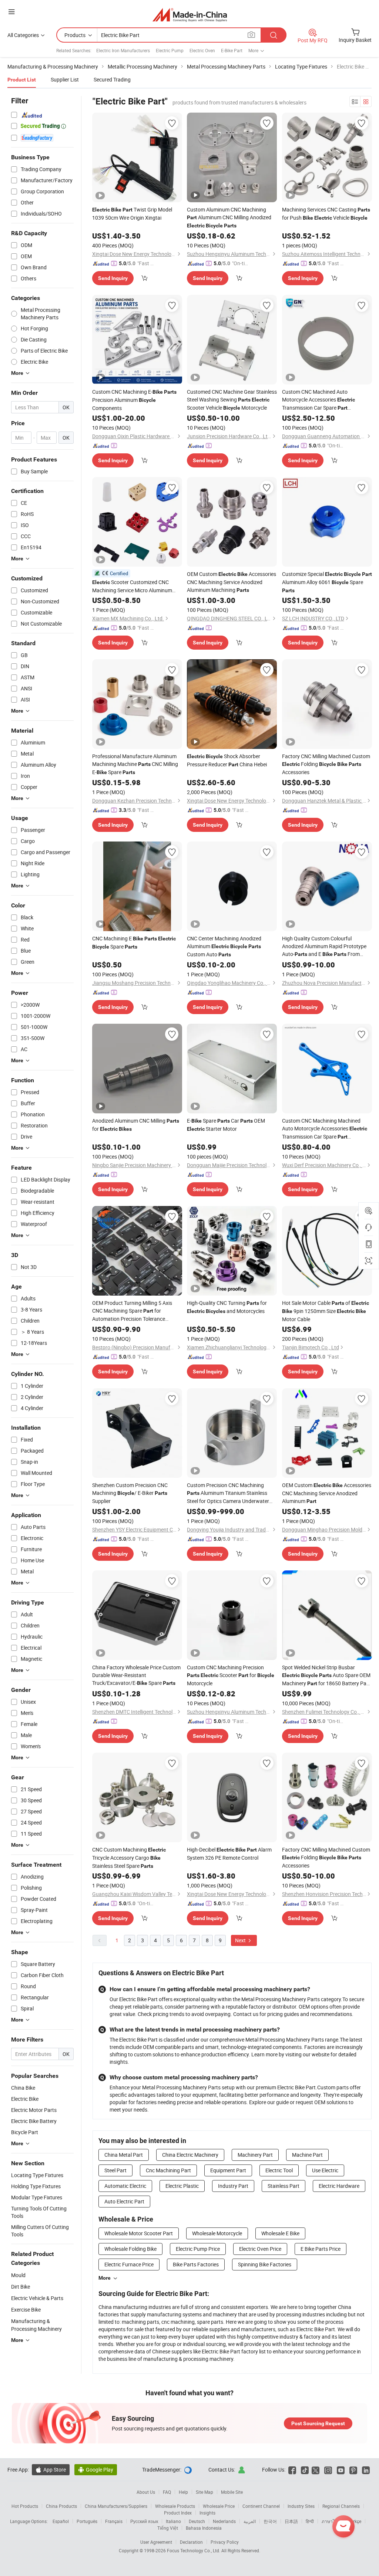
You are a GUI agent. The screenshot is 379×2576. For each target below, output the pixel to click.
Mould (18, 2275)
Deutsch (197, 2521)
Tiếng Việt (168, 2528)
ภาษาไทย (331, 2521)
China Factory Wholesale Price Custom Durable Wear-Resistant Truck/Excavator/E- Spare (136, 1675)
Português (87, 2521)
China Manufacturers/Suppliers (116, 2506)
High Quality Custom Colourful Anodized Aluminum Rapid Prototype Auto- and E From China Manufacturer (324, 947)
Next (241, 1940)
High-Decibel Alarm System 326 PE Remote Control (229, 1854)
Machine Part (307, 2155)
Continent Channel (261, 2506)
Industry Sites (301, 2506)
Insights (207, 2513)
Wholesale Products (175, 2506)
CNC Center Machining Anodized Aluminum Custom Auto (224, 946)
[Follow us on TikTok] (305, 2470)
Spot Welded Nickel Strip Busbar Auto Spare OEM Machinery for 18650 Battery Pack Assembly (327, 1676)
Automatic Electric (125, 2186)
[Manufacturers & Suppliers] (190, 15)
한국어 (270, 2521)
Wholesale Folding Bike (130, 2249)
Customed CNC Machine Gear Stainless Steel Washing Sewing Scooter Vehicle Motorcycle (232, 400)
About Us (146, 2492)
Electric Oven (202, 50)
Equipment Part (228, 2170)
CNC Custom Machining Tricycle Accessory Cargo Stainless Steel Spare (129, 1858)
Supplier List (65, 79)
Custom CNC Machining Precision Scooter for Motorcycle (231, 1675)
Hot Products (25, 2506)
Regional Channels (341, 2506)
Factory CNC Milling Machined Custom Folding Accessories (326, 764)
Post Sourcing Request (318, 2423)
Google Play (96, 2470)
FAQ (167, 2492)
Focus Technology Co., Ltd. (194, 2550)
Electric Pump (170, 50)
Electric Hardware (339, 2186)
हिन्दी (310, 2521)
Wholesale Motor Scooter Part (139, 2233)
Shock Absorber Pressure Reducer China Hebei (227, 760)
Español (61, 2521)
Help (183, 2492)
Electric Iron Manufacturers (123, 50)
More (105, 2278)
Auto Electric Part (124, 2201)
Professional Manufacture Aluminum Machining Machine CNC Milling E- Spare (135, 764)
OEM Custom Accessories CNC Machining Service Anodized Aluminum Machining (232, 582)
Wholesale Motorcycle (217, 2233)
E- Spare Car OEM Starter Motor (226, 1125)
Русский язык (144, 2521)
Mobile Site (232, 2492)
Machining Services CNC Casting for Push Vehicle (326, 214)
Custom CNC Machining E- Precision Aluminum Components (134, 400)
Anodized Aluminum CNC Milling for (136, 1125)
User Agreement (156, 2542)
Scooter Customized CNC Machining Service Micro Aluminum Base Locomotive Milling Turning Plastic (133, 586)
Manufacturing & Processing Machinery (36, 2325)
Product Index (178, 2513)
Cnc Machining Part (168, 2170)
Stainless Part (284, 2186)
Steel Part (115, 2170)
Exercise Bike (26, 2310)
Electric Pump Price (198, 2249)
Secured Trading (112, 79)
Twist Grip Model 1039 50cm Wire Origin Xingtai (132, 214)
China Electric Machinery (190, 2155)
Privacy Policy (225, 2542)
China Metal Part (124, 2155)
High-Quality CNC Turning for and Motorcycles (227, 1307)
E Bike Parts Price (321, 2249)
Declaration (191, 2542)
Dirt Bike (21, 2287)
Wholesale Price (219, 2506)
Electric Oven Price (260, 2249)
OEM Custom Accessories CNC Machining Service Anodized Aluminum (327, 1493)
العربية (250, 2521)
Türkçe (355, 2521)
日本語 (291, 2521)
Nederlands (224, 2521)
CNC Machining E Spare (134, 942)
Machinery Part (255, 2155)
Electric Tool (279, 2170)
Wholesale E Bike (280, 2233)
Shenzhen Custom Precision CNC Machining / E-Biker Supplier (130, 1493)
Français (114, 2521)
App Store (51, 2470)
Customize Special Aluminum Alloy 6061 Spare (327, 582)
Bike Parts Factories (196, 2264)
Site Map (204, 2492)
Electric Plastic (182, 2186)
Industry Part (233, 2186)
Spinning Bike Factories (265, 2264)
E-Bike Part (232, 50)
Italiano (173, 2521)
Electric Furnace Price (129, 2264)
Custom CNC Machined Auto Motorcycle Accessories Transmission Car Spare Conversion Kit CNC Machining (323, 400)
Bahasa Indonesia (204, 2528)
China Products (61, 2506)
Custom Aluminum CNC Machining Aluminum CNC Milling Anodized (229, 217)
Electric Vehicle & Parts (37, 2298)
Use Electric (325, 2170)
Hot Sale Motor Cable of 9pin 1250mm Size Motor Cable (326, 1311)
